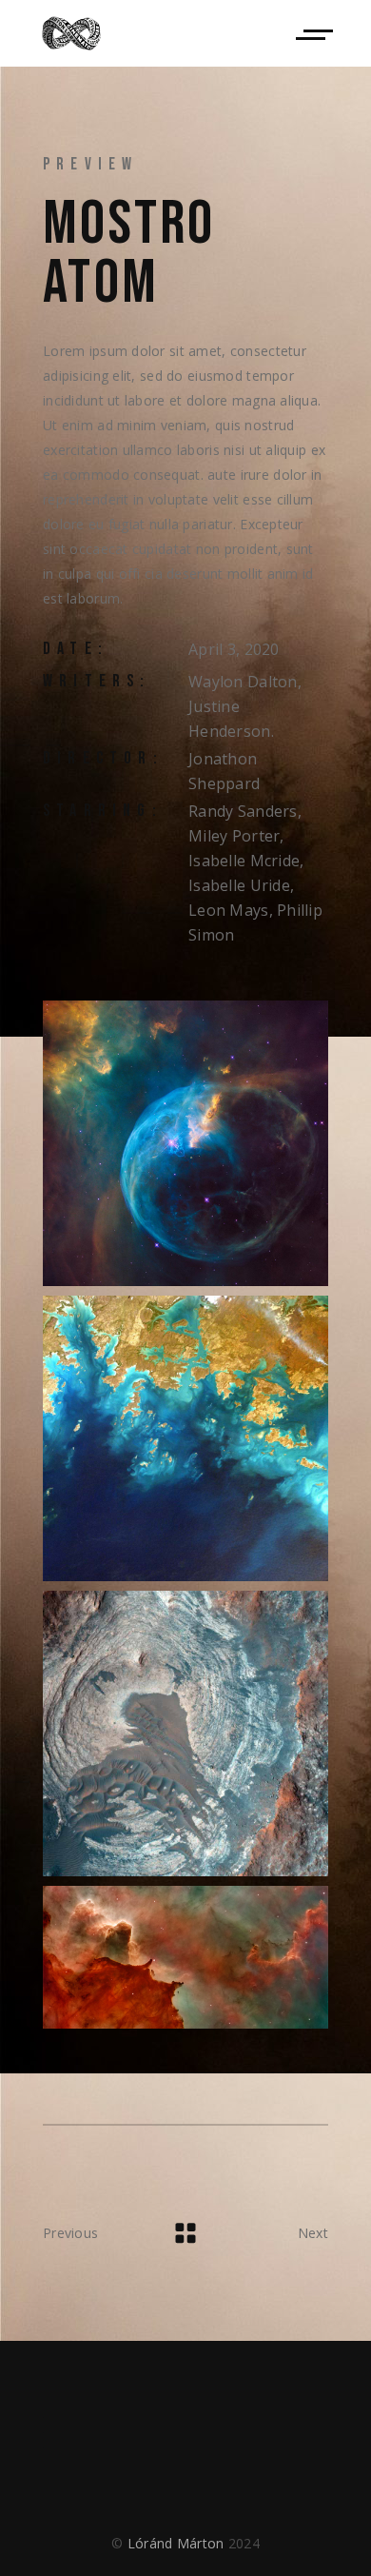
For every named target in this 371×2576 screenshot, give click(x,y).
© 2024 (185, 2543)
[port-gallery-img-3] (185, 1734)
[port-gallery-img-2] (185, 1438)
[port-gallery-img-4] (185, 1957)
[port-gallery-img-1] (185, 1143)
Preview (90, 164)
